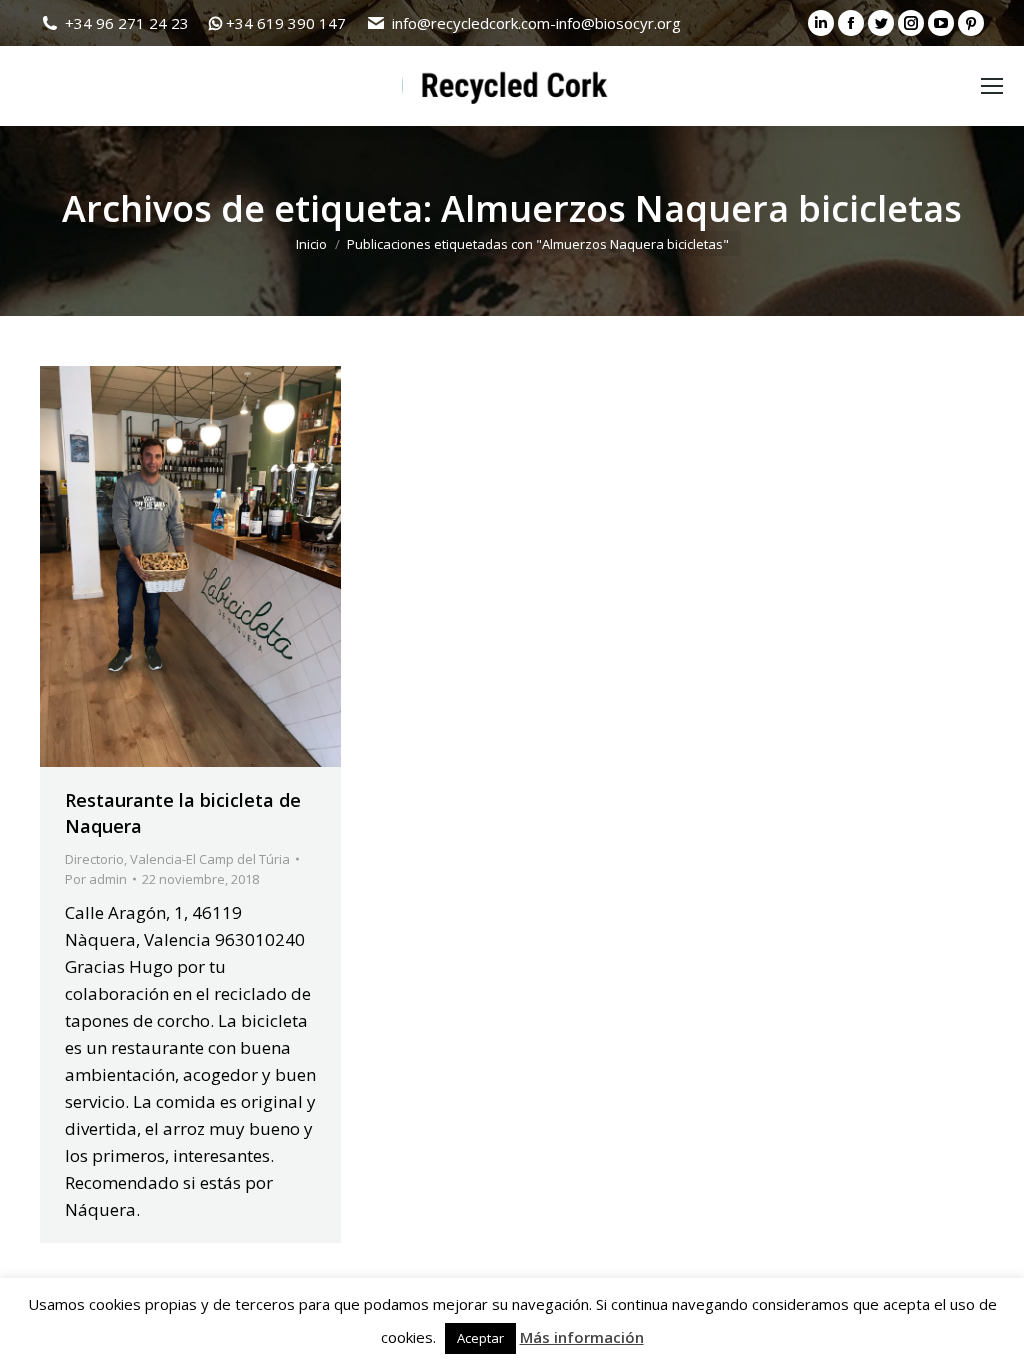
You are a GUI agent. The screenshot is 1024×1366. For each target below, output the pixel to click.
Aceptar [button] (480, 1338)
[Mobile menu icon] (992, 86)
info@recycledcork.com (471, 23)
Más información (582, 1337)
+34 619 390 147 (286, 23)
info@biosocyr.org (618, 23)
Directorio (94, 859)
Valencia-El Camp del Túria (210, 859)
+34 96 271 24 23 (127, 23)
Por (96, 879)
